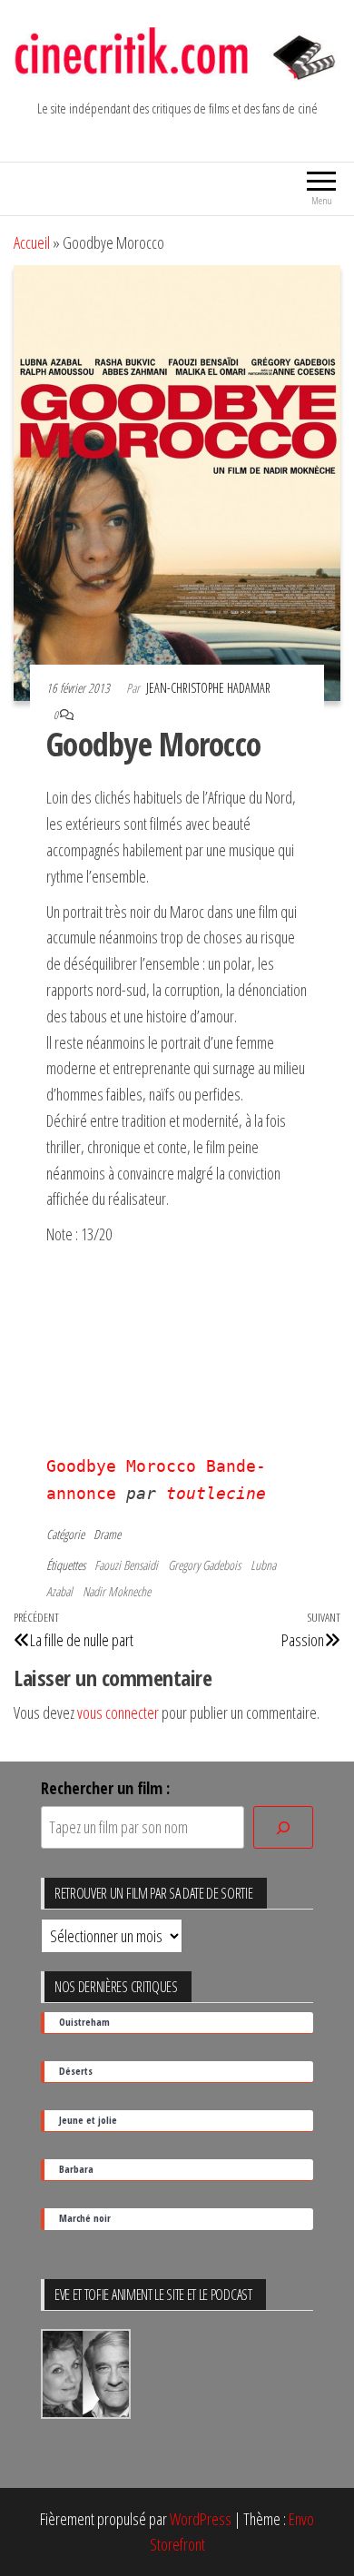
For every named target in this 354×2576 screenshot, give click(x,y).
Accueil (32, 242)
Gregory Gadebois (204, 1565)
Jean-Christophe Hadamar (208, 688)
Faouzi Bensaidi (126, 1565)
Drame (107, 1534)
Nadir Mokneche (117, 1591)
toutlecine (216, 1493)
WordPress (201, 2519)
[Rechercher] (283, 1827)
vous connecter (118, 1712)
